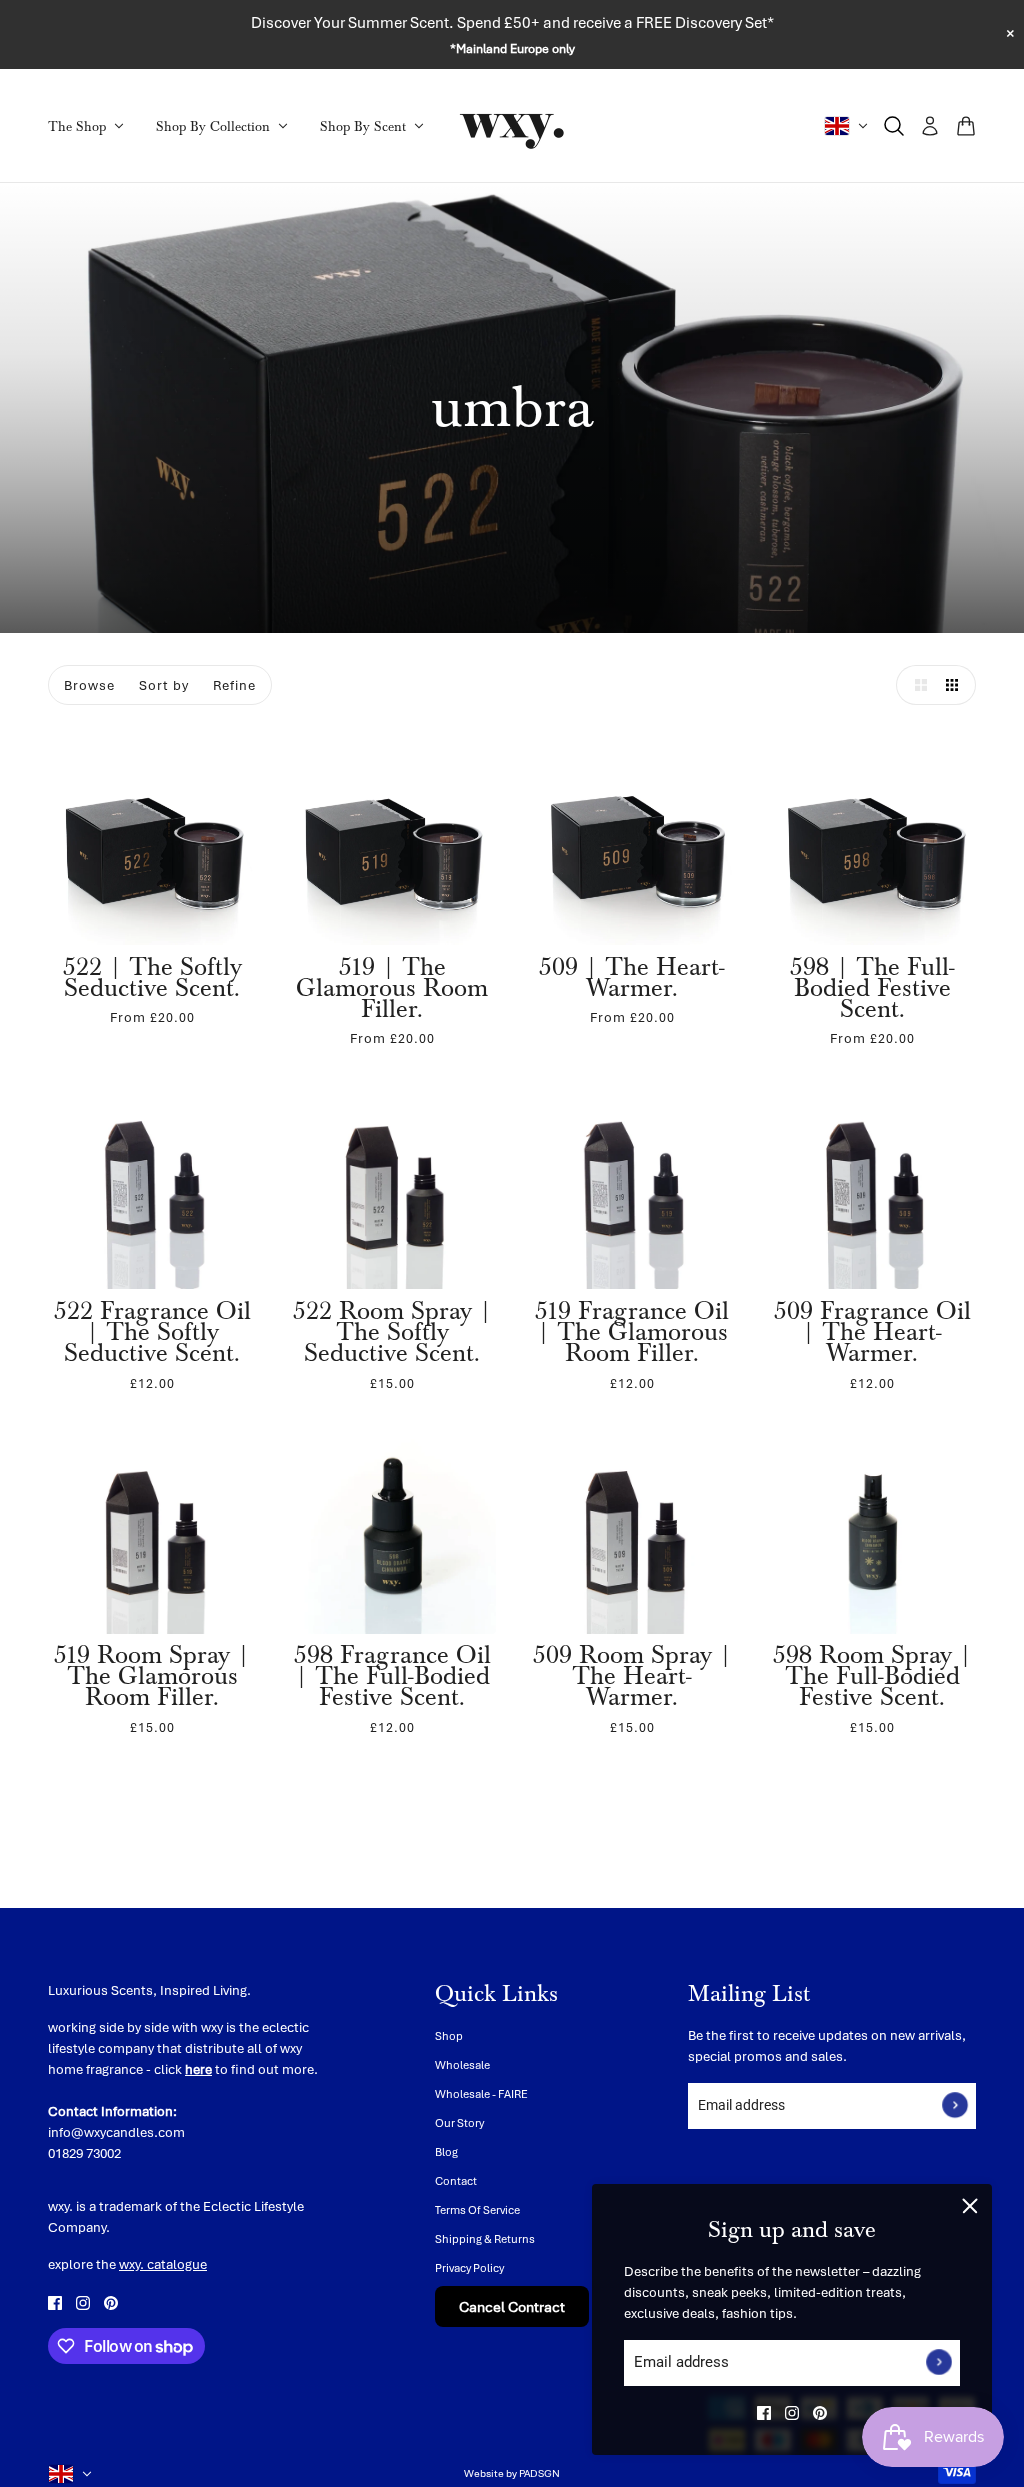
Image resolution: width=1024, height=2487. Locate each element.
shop (449, 2035)
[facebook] (764, 2412)
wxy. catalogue (163, 2264)
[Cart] (966, 126)
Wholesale (462, 2064)
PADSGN (539, 2473)
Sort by (164, 685)
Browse (89, 685)
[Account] (930, 126)
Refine (234, 685)
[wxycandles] (512, 126)
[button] (916, 685)
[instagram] (792, 2412)
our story (459, 2122)
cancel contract (512, 2306)
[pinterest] (820, 2412)
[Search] (894, 126)
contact (456, 2180)
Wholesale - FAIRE (481, 2093)
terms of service (477, 2209)
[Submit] (939, 2363)
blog (446, 2151)
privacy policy (469, 2267)
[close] (970, 2206)
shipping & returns (485, 2238)
